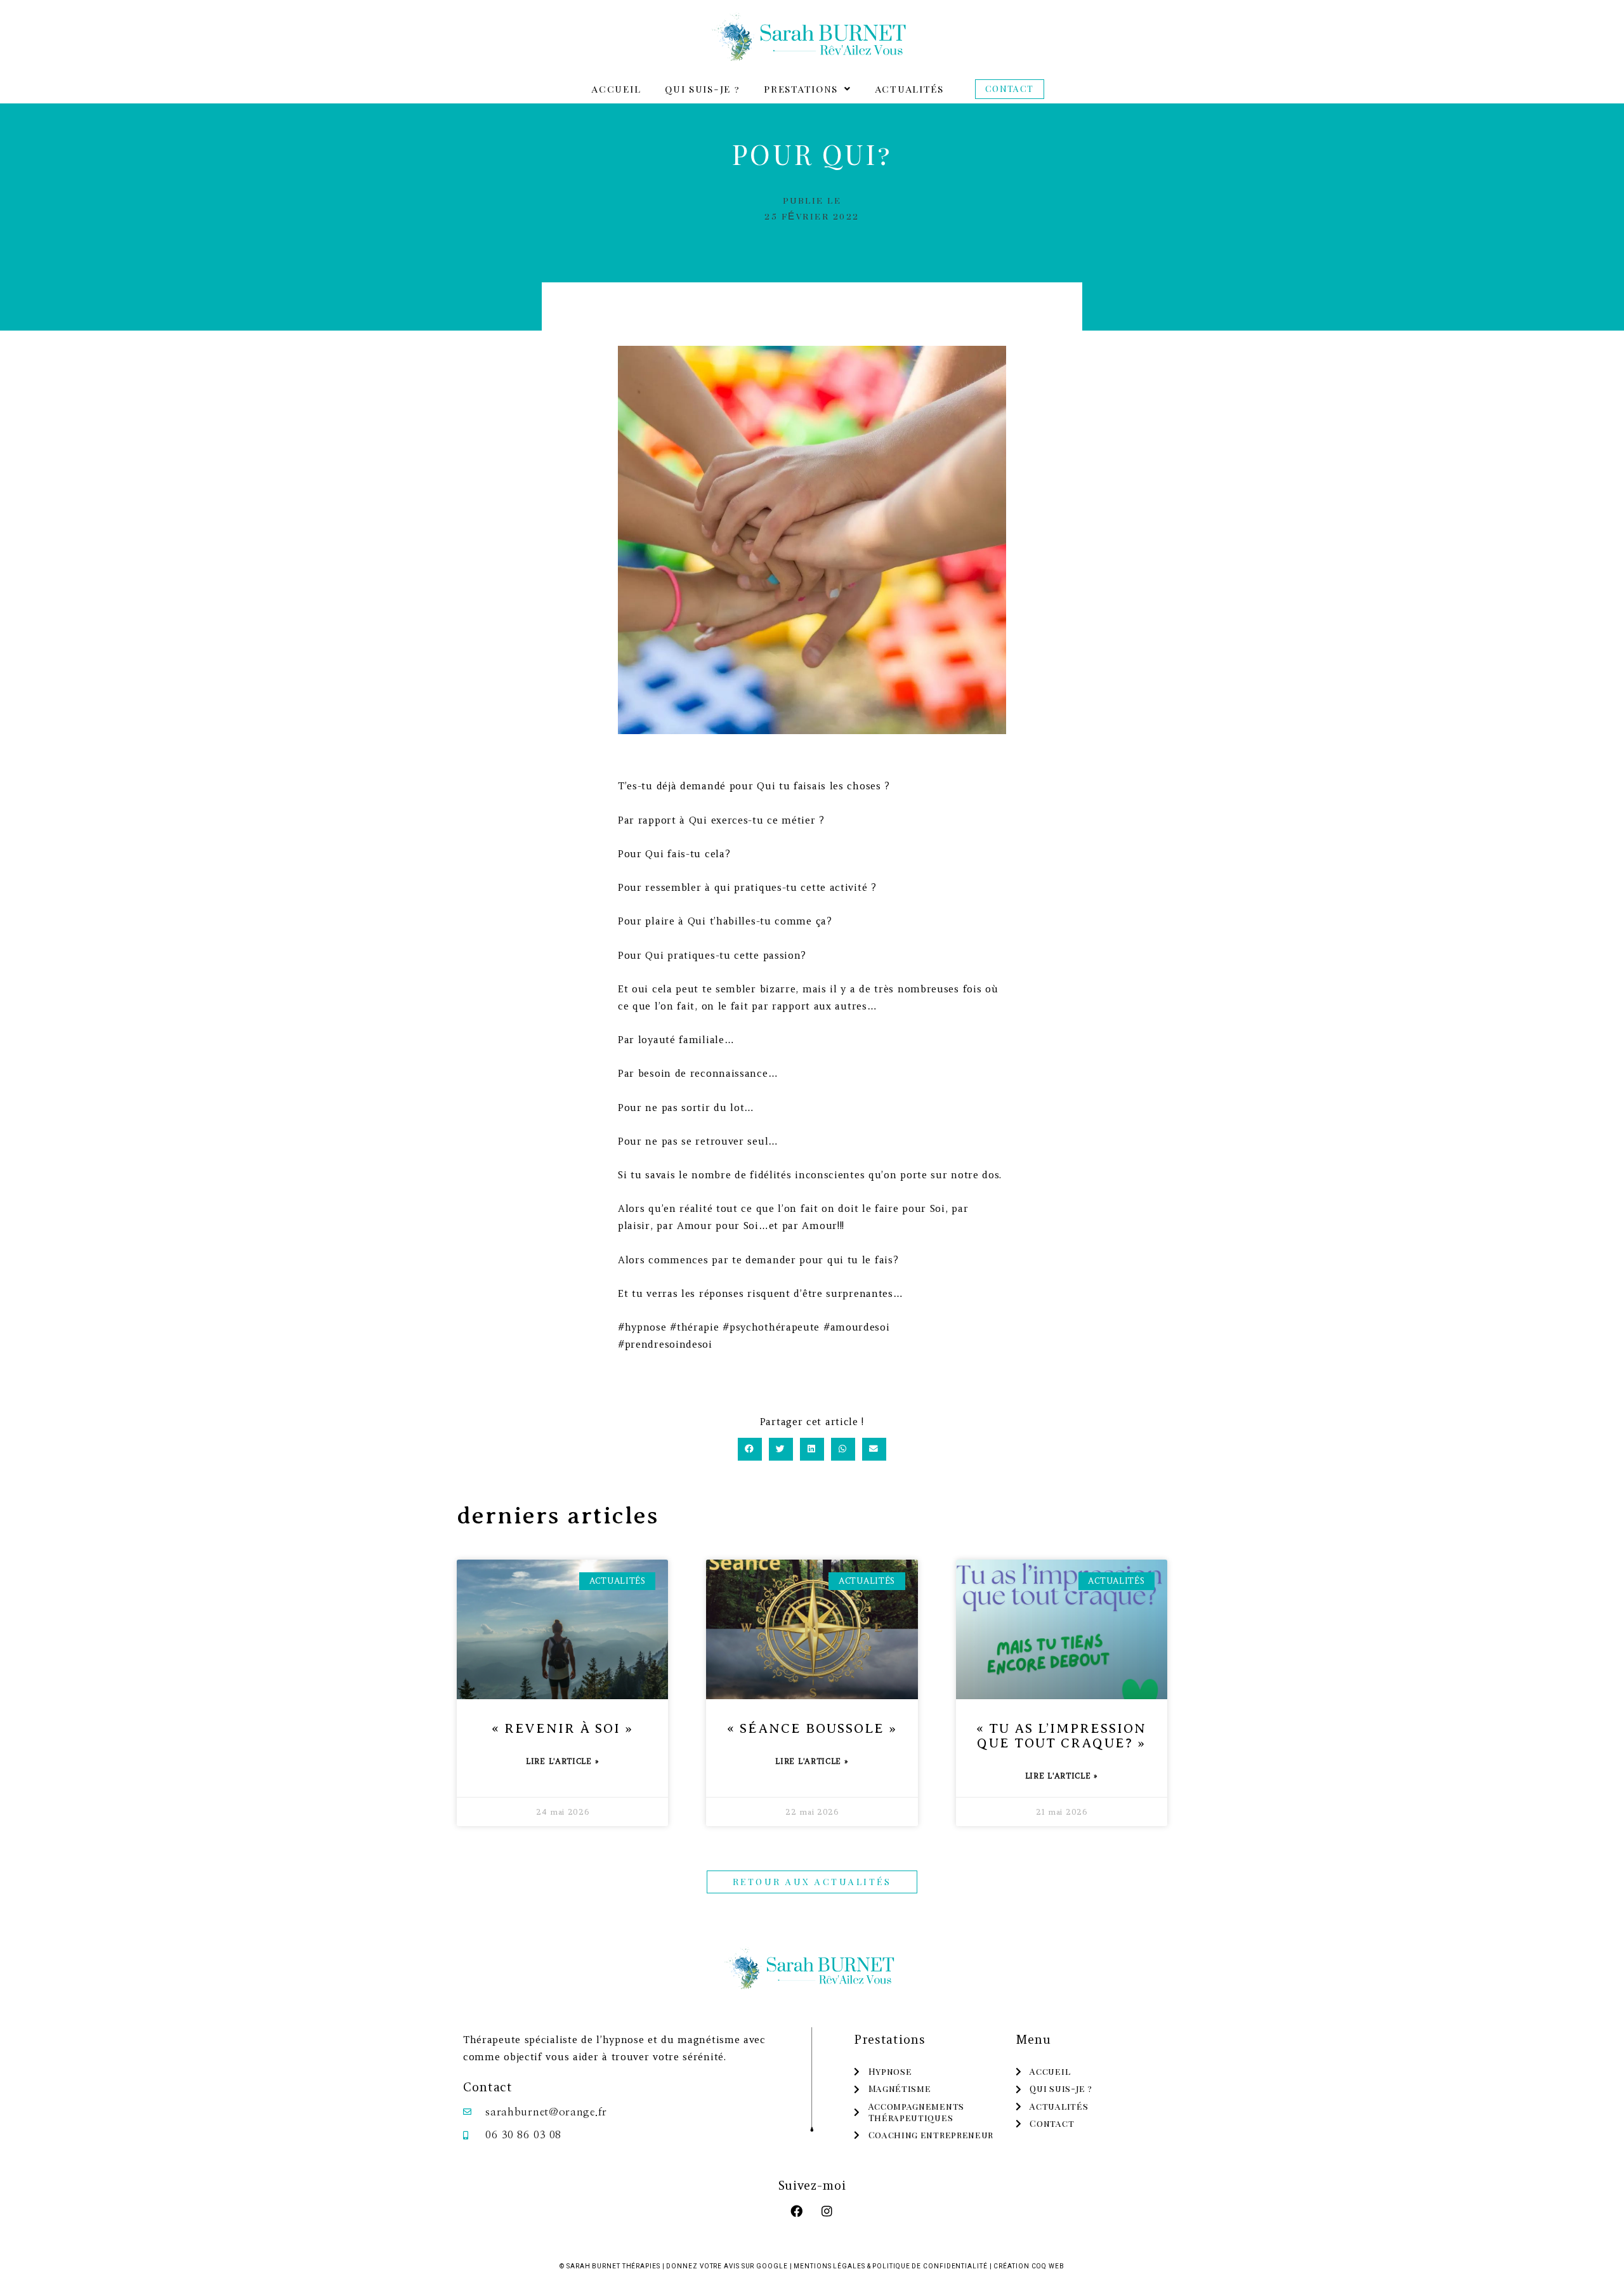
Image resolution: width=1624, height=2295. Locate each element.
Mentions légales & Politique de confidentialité (890, 2266)
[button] (807, 89)
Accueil (616, 89)
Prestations (801, 89)
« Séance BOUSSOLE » (812, 1728)
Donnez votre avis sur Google (727, 2266)
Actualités (910, 89)
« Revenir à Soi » (562, 1728)
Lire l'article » (562, 1761)
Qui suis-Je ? (702, 89)
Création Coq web (1029, 2266)
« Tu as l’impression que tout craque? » (1061, 1736)
